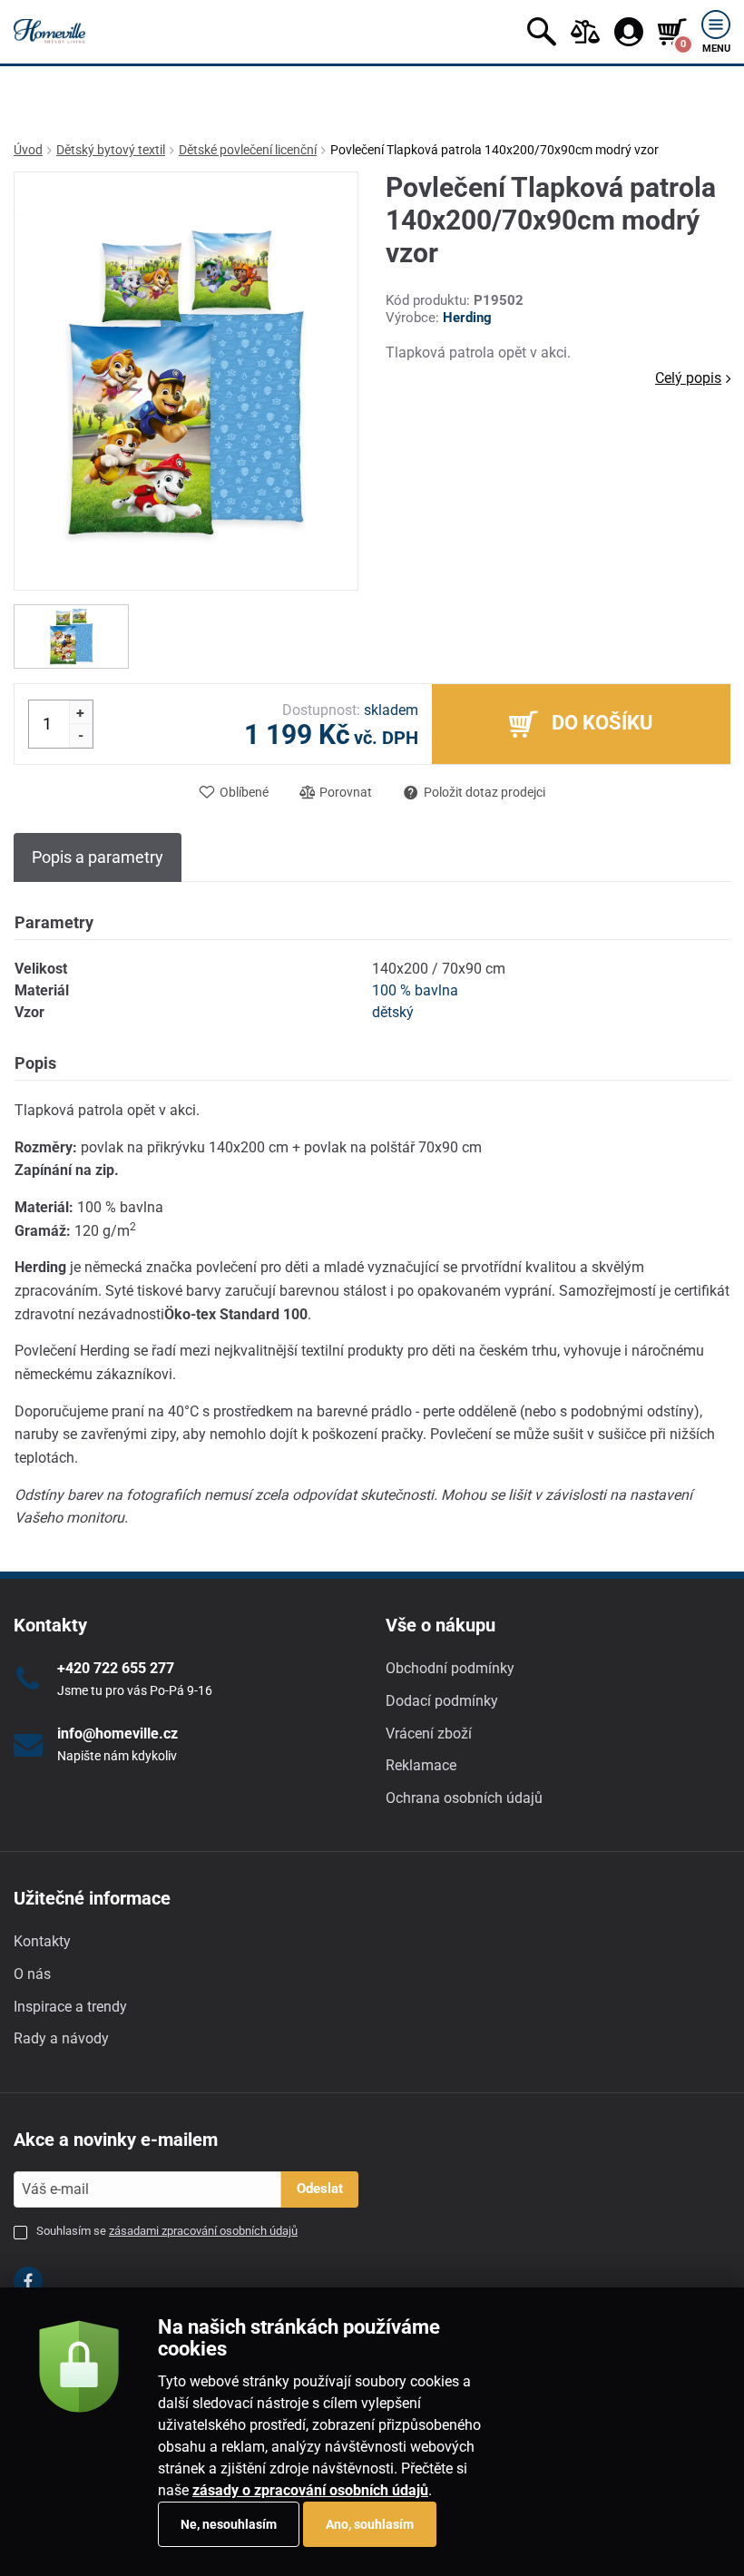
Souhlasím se (167, 2231)
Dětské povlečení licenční (248, 150)
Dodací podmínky (442, 1701)
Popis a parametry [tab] (98, 857)
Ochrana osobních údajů (464, 1798)
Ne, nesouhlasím (229, 2524)
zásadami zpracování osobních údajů (203, 2231)
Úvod (28, 150)
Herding (467, 318)
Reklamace (421, 1765)
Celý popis (688, 378)
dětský (393, 1012)
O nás (32, 1974)
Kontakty (42, 1941)
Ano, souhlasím (370, 2524)
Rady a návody (61, 2038)
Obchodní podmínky (450, 1668)
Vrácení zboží (429, 1734)
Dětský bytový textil (111, 150)
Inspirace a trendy (70, 2007)
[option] (71, 637)
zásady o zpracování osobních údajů (310, 2490)
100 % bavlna (415, 990)
